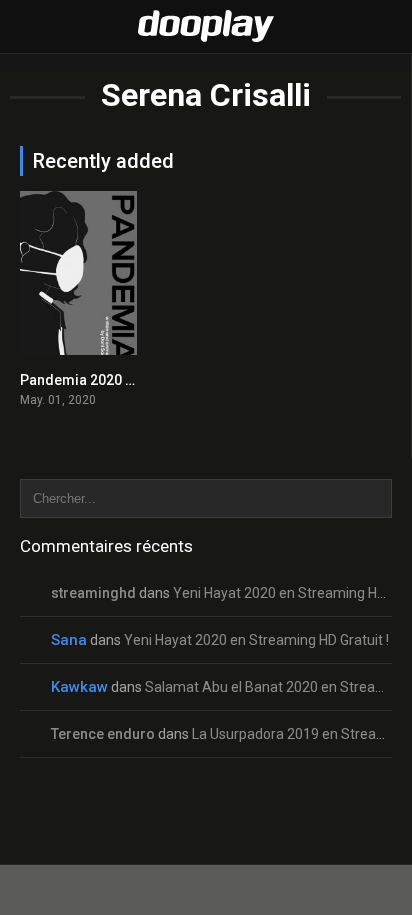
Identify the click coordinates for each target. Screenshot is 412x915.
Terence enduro (103, 734)
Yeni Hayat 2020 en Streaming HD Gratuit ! (256, 640)
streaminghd (93, 593)
